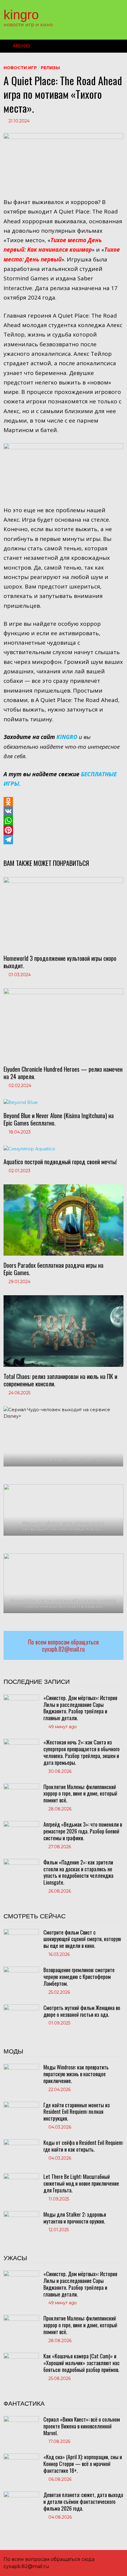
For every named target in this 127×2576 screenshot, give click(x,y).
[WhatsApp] (63, 821)
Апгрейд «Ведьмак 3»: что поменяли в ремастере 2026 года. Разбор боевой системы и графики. (83, 1831)
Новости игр (20, 68)
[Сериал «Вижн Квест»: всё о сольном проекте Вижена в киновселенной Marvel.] (21, 2419)
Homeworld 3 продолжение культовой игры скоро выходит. (60, 962)
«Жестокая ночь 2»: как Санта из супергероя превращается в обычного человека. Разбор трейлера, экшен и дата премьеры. (82, 1752)
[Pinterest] (63, 830)
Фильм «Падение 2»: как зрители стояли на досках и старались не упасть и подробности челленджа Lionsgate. (78, 1872)
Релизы (50, 68)
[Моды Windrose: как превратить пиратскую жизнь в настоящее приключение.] (21, 2067)
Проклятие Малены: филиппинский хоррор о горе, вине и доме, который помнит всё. (80, 1794)
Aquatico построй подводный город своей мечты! (60, 1162)
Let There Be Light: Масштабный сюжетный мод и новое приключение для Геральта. (81, 2183)
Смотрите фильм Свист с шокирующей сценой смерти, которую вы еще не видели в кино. (82, 1939)
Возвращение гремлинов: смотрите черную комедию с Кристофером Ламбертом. (79, 1977)
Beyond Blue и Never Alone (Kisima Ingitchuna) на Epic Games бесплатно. (59, 1119)
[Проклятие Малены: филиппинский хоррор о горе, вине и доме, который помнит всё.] (21, 1787)
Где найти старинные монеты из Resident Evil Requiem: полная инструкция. (77, 2112)
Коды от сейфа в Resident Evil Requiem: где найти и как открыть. (83, 2146)
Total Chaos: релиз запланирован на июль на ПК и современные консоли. (60, 1380)
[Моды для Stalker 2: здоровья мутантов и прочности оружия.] (21, 2214)
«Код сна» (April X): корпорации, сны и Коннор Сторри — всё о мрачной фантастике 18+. (83, 2464)
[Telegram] (63, 840)
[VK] (63, 811)
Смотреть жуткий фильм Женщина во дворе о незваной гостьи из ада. (82, 2011)
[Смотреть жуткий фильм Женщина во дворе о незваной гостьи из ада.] (21, 2007)
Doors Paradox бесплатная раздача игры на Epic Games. (53, 1269)
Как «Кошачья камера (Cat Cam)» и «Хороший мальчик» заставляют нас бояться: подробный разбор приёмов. (82, 2363)
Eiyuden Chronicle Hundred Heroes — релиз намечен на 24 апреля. (63, 1073)
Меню (22, 46)
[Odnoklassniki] (63, 802)
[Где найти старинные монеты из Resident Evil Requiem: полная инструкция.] (21, 2105)
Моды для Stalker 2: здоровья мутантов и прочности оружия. (75, 2218)
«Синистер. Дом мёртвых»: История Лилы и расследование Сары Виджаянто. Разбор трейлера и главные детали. (80, 1708)
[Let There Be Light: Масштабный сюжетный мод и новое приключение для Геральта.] (21, 2176)
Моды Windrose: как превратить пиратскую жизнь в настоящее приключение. (76, 2074)
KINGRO (21, 15)
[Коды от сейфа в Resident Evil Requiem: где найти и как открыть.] (21, 2142)
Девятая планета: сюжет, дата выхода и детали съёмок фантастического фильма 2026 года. (83, 2501)
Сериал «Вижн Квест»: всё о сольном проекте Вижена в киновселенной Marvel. (82, 2426)
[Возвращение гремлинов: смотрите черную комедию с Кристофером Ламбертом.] (21, 1970)
